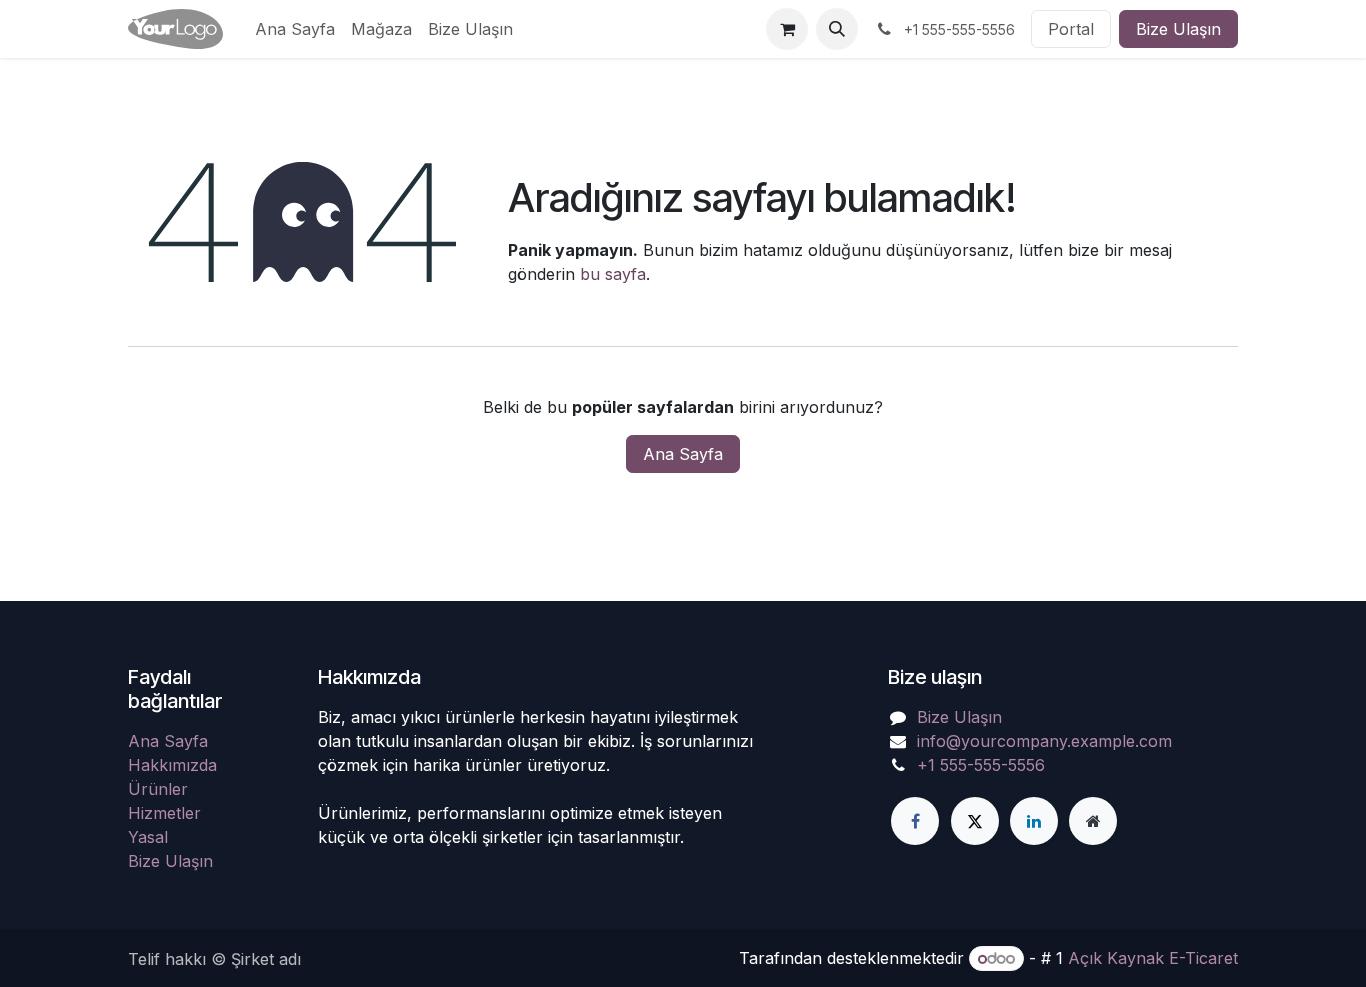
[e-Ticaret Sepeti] (787, 29)
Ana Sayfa (683, 454)
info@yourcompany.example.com (1044, 741)
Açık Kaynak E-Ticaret (1153, 958)
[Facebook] (915, 821)
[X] (975, 821)
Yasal (148, 837)
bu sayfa (613, 274)
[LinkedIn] (1034, 821)
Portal (1071, 29)
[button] (837, 29)
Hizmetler (164, 813)
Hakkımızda (172, 765)
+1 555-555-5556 (981, 765)
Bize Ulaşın (1178, 29)
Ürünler (158, 789)
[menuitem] (295, 29)
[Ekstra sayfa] (1093, 821)
